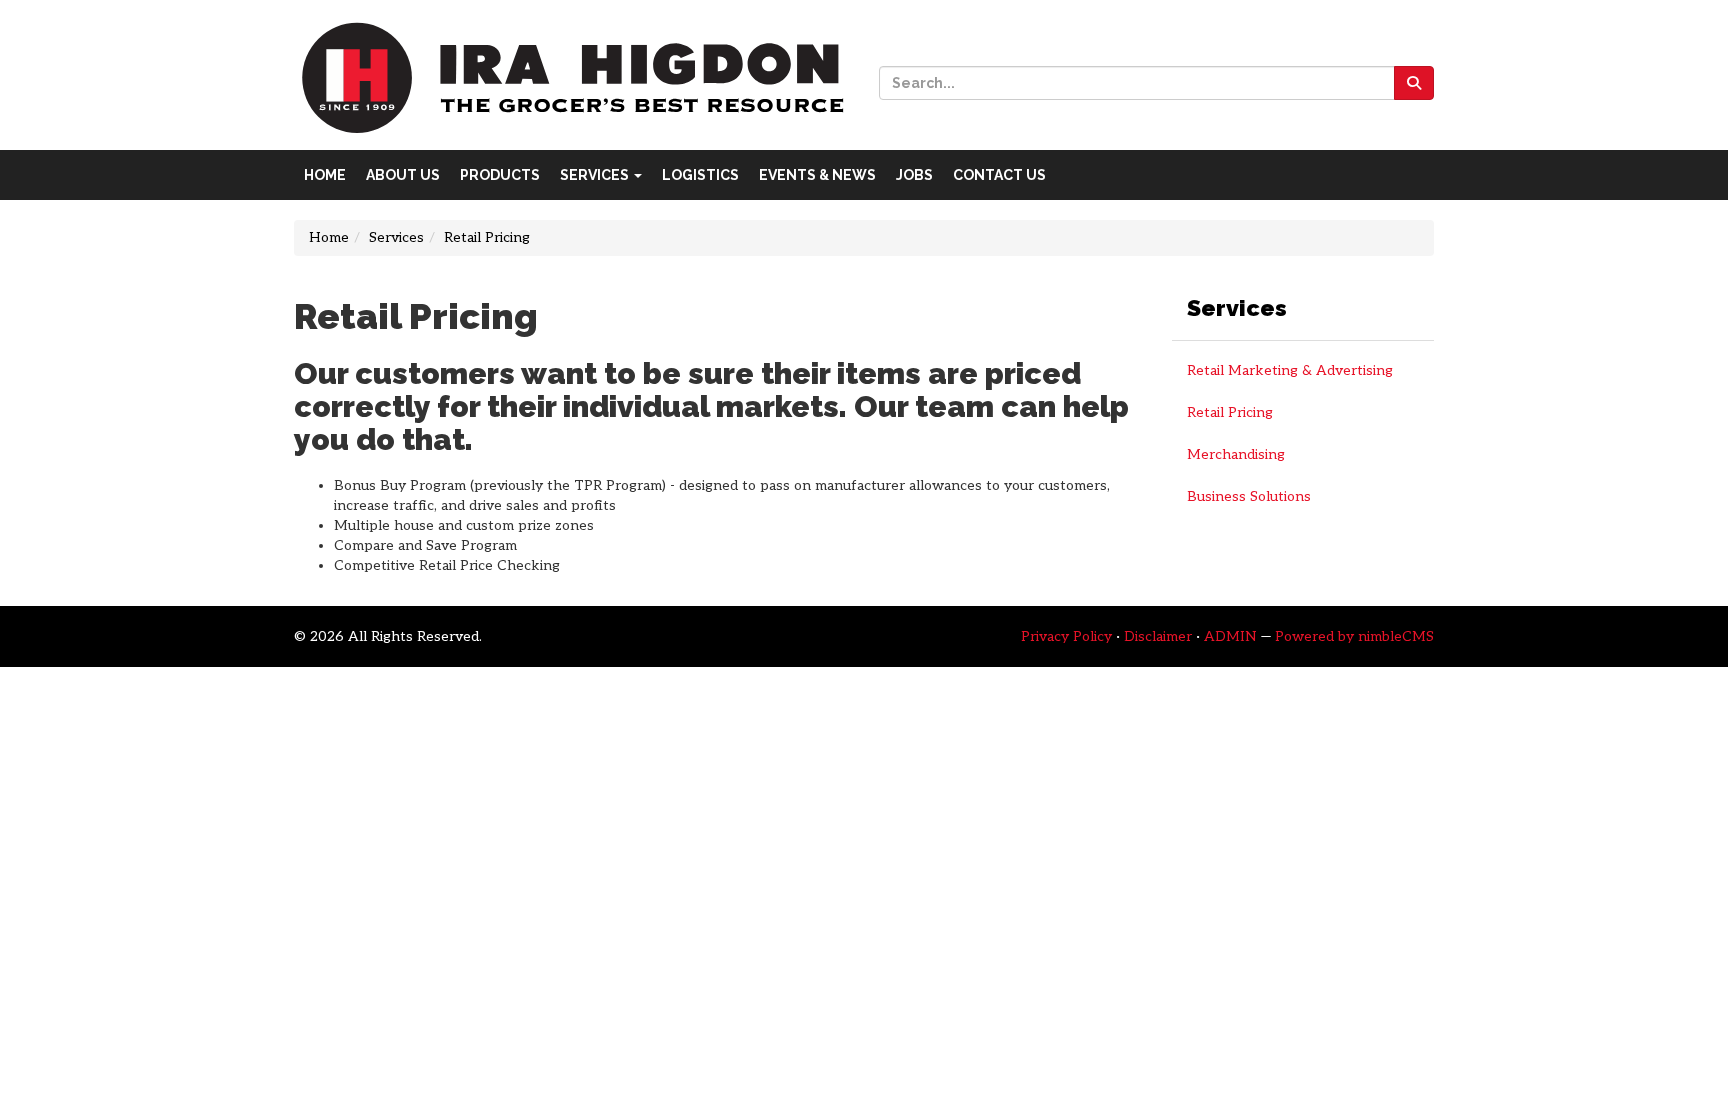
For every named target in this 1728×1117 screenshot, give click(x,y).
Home (325, 175)
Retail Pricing (1230, 412)
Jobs (914, 175)
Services (596, 175)
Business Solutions (1249, 496)
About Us (403, 175)
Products (500, 175)
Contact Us (999, 175)
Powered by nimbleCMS (1354, 636)
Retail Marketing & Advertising (1290, 370)
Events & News (817, 175)
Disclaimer (1158, 636)
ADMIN (1230, 636)
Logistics (700, 175)
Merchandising (1236, 454)
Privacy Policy (1066, 636)
